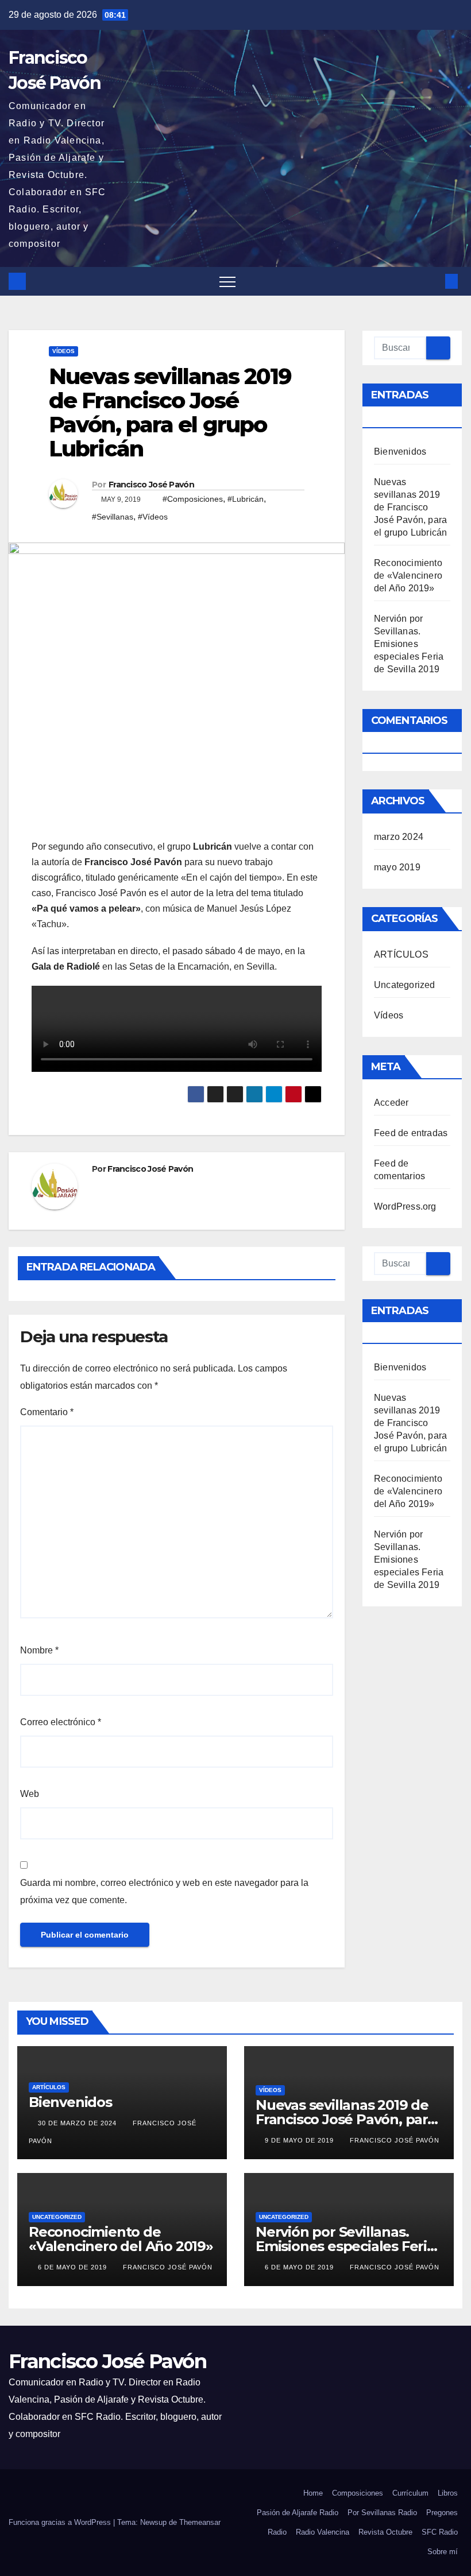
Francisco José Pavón (151, 485)
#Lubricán (246, 499)
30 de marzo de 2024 (78, 2123)
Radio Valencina (323, 2532)
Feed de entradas (411, 1133)
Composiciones (358, 2493)
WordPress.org (405, 1206)
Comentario (47, 1412)
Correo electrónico (61, 1722)
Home (313, 2493)
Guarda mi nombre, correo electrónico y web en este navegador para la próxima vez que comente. (164, 1891)
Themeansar (200, 2522)
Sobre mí (443, 2552)
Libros (448, 2493)
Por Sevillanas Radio (382, 2513)
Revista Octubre (385, 2532)
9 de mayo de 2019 (300, 2140)
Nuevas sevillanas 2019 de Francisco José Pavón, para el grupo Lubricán (410, 507)
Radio (277, 2532)
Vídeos (63, 351)
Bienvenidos (400, 452)
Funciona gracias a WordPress (61, 2522)
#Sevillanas (113, 517)
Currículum (410, 2493)
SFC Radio (440, 2532)
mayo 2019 (397, 867)
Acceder (391, 1103)
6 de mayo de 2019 (74, 2267)
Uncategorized (405, 985)
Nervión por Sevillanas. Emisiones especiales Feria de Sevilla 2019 (409, 644)
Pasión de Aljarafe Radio (298, 2513)
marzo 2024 (399, 837)
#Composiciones (193, 499)
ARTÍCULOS (401, 954)
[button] (433, 281)
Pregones (442, 2513)
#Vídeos (153, 517)
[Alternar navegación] (227, 281)
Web (30, 1794)
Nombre (39, 1650)
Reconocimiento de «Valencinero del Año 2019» (408, 576)
